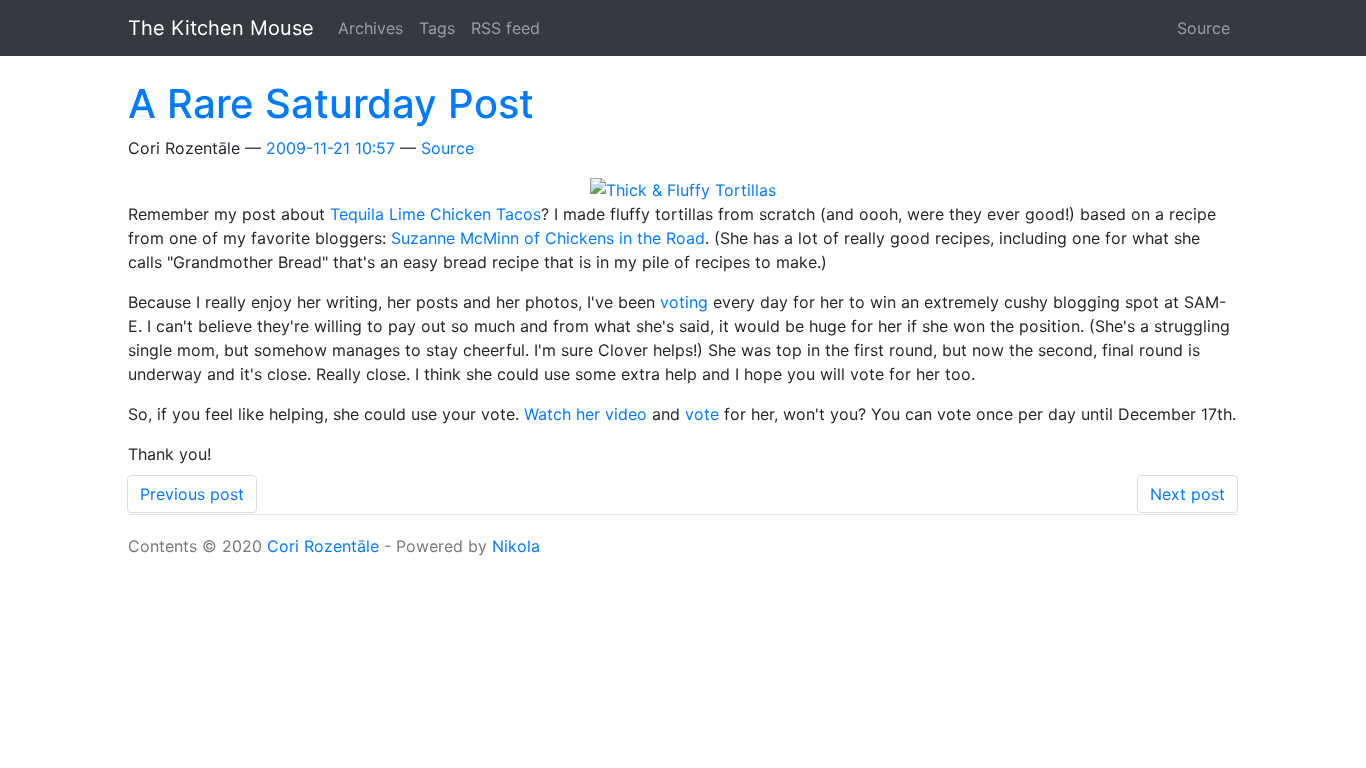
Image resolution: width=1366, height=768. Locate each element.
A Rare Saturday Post (331, 103)
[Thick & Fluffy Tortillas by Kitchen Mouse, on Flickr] (683, 188)
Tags (437, 28)
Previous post (192, 494)
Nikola (516, 546)
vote (702, 414)
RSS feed (505, 28)
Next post (1187, 494)
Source (1203, 28)
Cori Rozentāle (323, 546)
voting (684, 302)
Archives (370, 28)
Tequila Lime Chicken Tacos (435, 214)
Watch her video (585, 414)
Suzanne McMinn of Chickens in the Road (548, 238)
